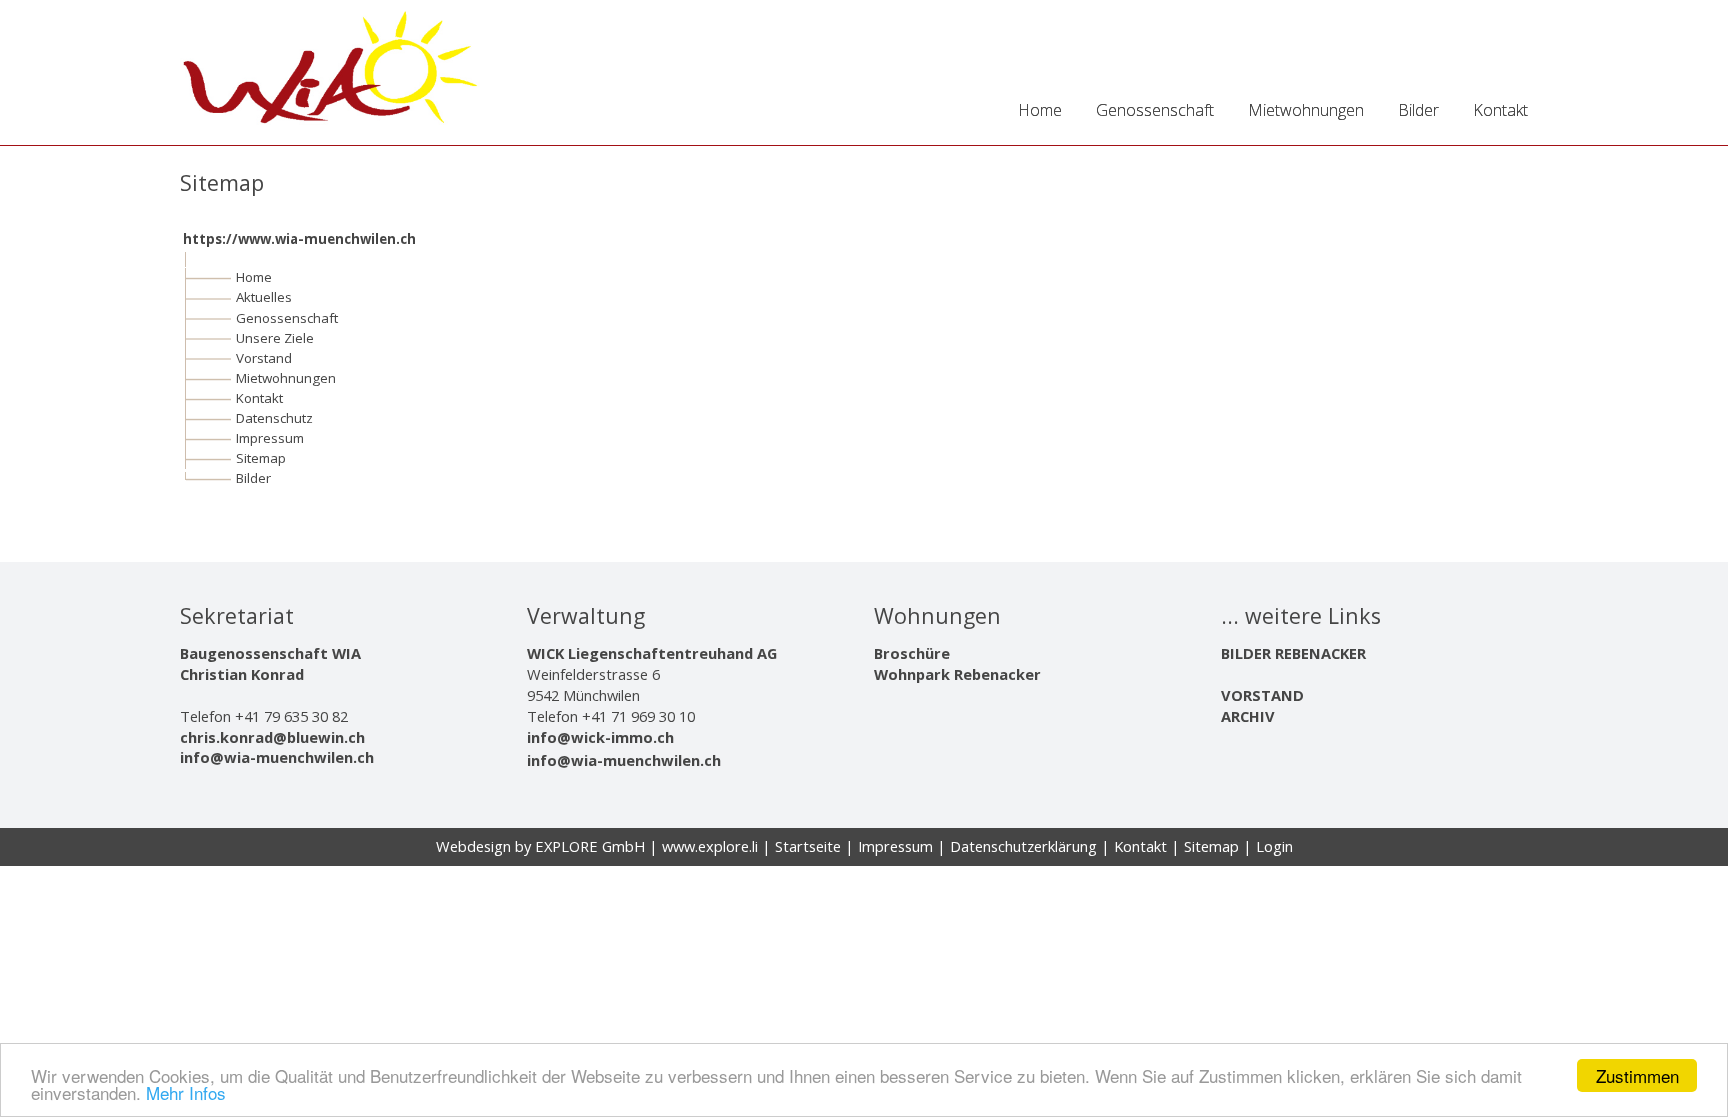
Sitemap (261, 458)
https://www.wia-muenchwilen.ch (299, 239)
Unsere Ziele (275, 338)
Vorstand (264, 358)
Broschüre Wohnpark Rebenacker (957, 663)
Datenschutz (274, 418)
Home (254, 277)
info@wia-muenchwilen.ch (277, 757)
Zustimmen (1637, 1075)
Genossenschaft (287, 318)
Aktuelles (264, 297)
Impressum (270, 438)
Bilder (253, 478)
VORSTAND (1262, 695)
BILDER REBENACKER (1293, 653)
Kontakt (259, 398)
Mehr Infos (186, 1092)
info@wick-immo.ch (600, 737)
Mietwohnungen (286, 378)
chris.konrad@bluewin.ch (272, 737)
